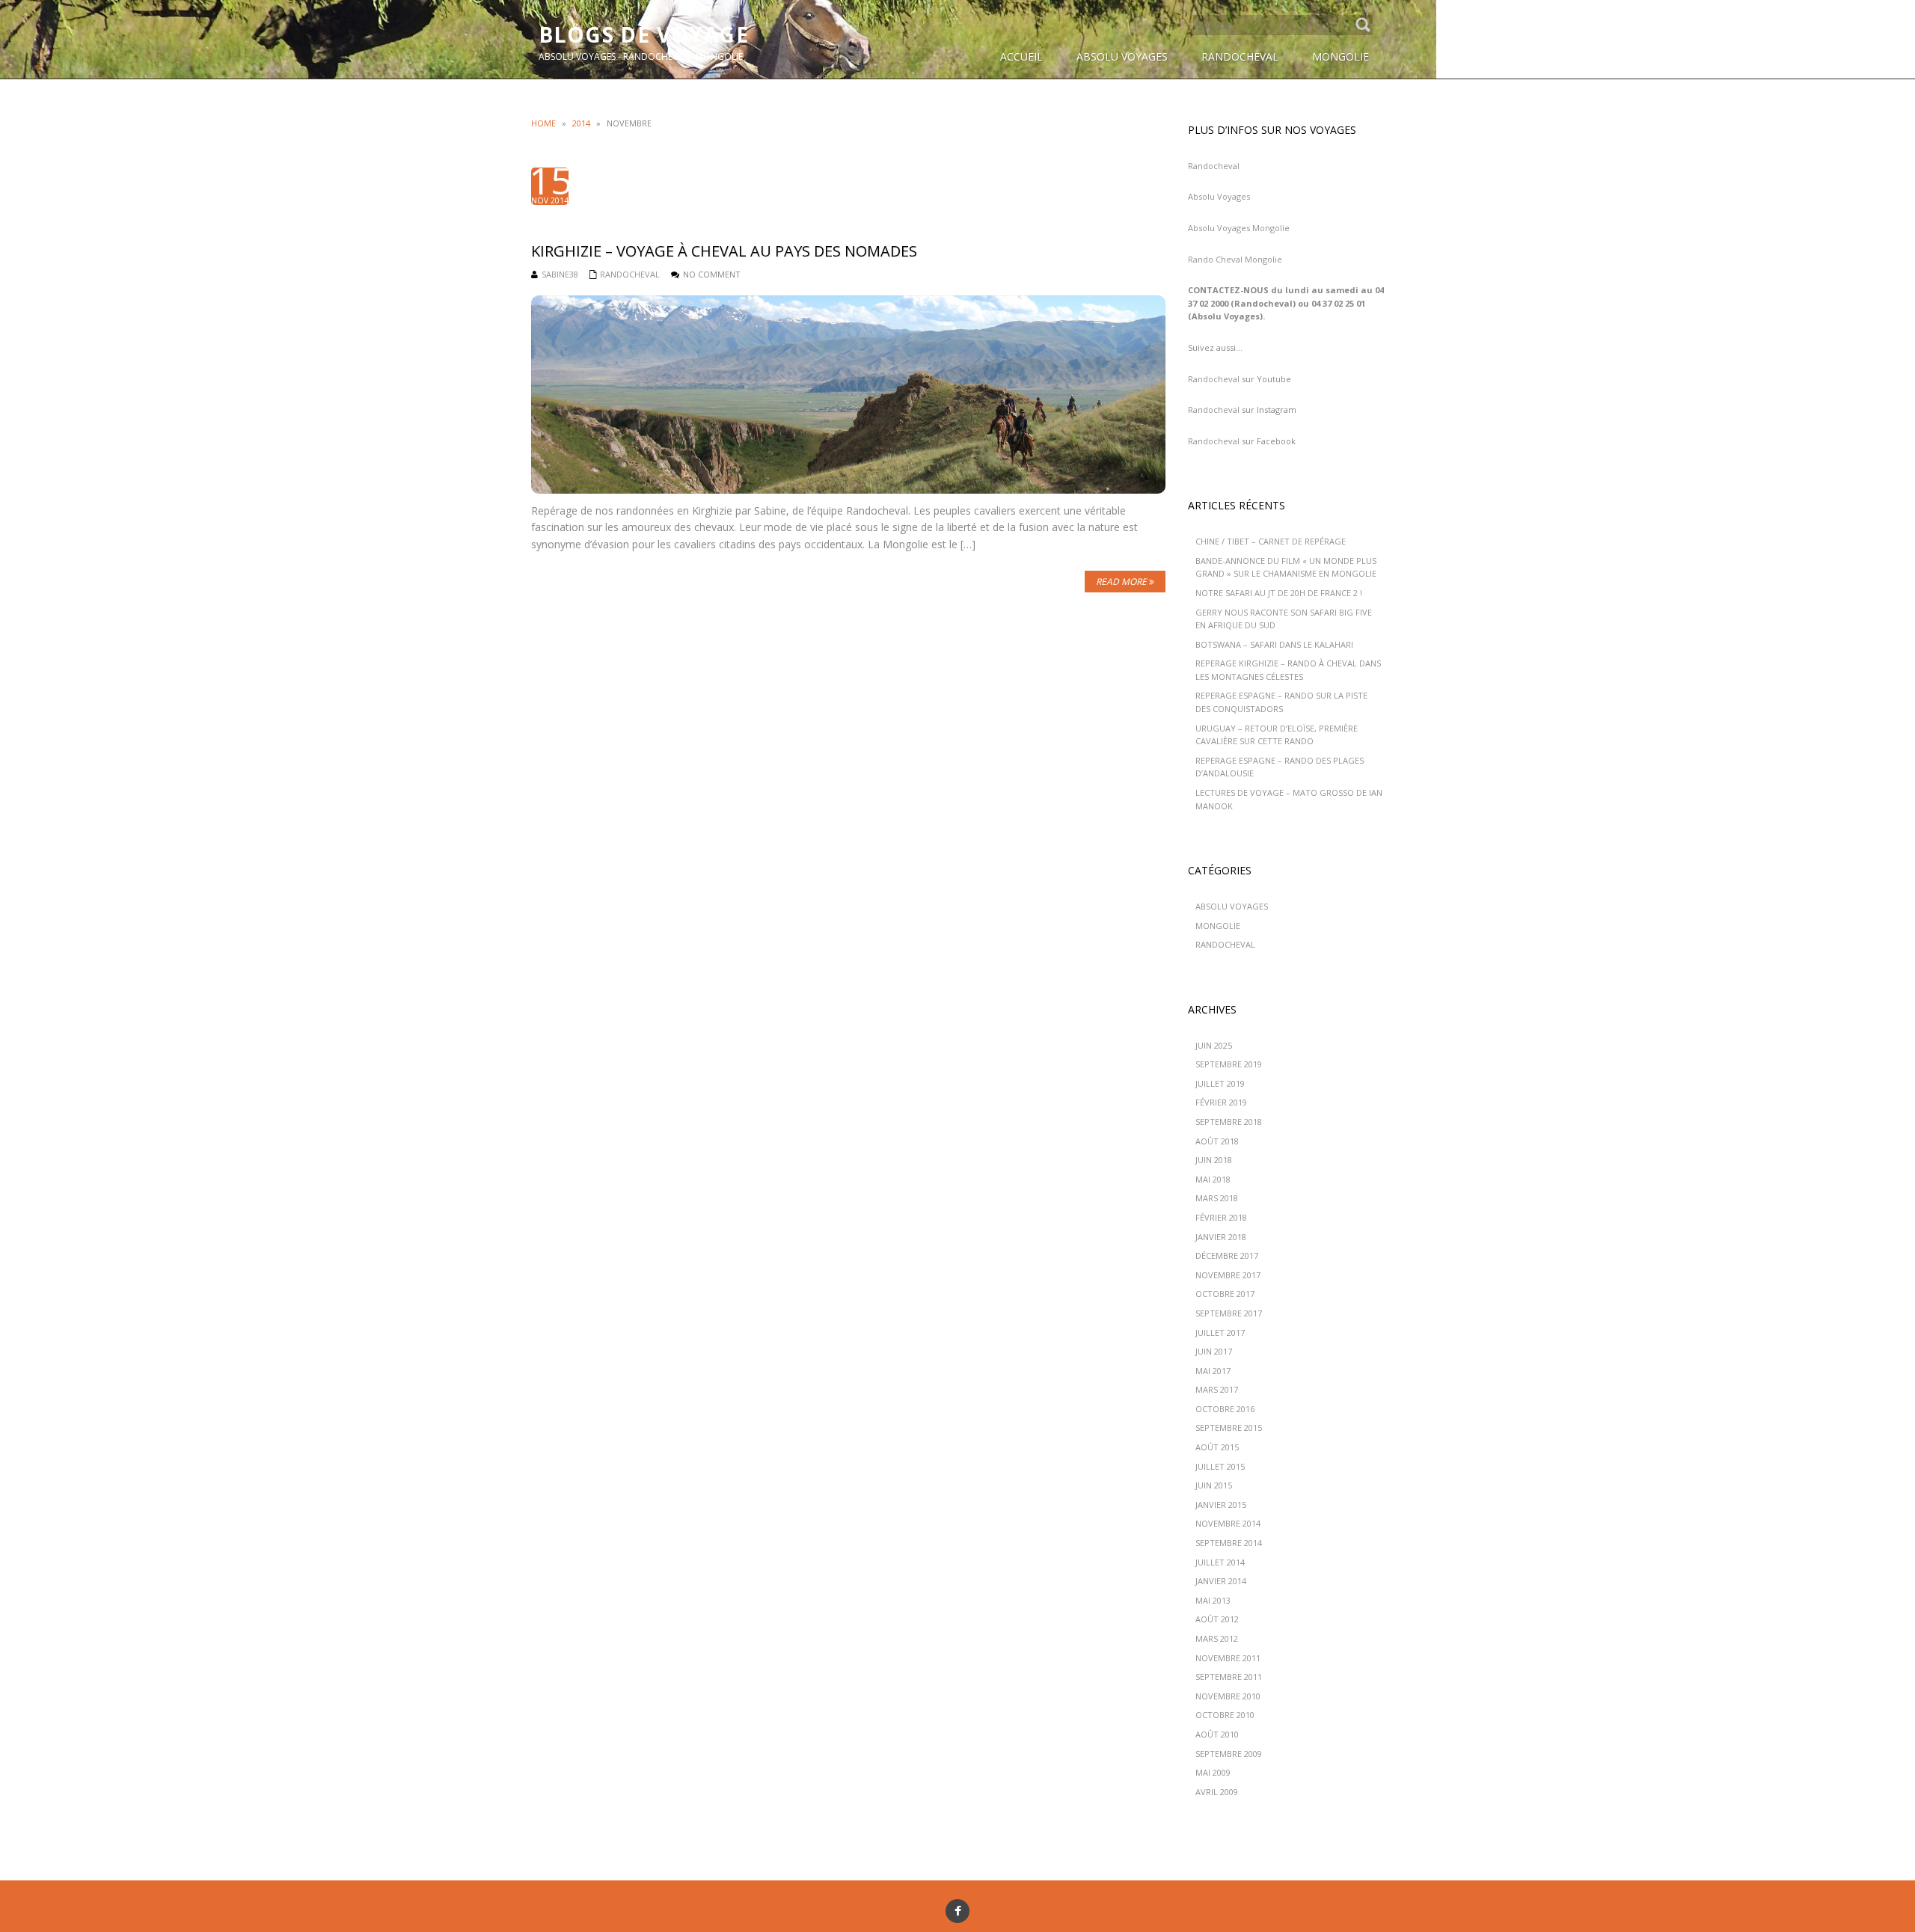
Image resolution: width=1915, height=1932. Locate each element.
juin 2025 (1214, 1045)
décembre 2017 (1227, 1255)
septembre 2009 (1229, 1754)
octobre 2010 (1225, 1715)
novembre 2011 (1228, 1658)
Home (543, 123)
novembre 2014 (1228, 1523)
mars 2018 (1217, 1198)
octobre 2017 (1225, 1294)
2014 (581, 123)
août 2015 (1217, 1447)
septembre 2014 (1229, 1543)
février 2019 (1221, 1102)
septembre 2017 (1229, 1313)
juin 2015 (1214, 1485)
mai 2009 (1213, 1772)
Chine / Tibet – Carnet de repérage (1271, 541)
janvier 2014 (1221, 1581)
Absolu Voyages (1219, 196)
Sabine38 (560, 274)
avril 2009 (1217, 1792)
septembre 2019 (1229, 1064)
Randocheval (1214, 166)
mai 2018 (1213, 1179)
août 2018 (1217, 1141)
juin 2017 (1214, 1351)
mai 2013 (1213, 1600)
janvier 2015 (1221, 1505)
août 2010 (1217, 1734)
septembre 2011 (1229, 1677)
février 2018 (1221, 1217)
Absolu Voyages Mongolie (1239, 228)
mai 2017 (1213, 1371)
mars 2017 (1217, 1389)
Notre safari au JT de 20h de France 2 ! (1279, 593)
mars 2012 (1217, 1638)
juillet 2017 (1220, 1333)
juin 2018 (1214, 1160)
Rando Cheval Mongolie (1235, 259)
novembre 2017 (1228, 1275)
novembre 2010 (1228, 1696)
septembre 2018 (1229, 1122)
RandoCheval (630, 274)
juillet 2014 (1220, 1562)
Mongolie (1218, 926)
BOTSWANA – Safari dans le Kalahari (1274, 644)
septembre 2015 (1229, 1427)
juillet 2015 (1220, 1466)
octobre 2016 (1225, 1409)
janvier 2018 (1221, 1237)
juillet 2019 (1220, 1083)
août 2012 (1217, 1619)
